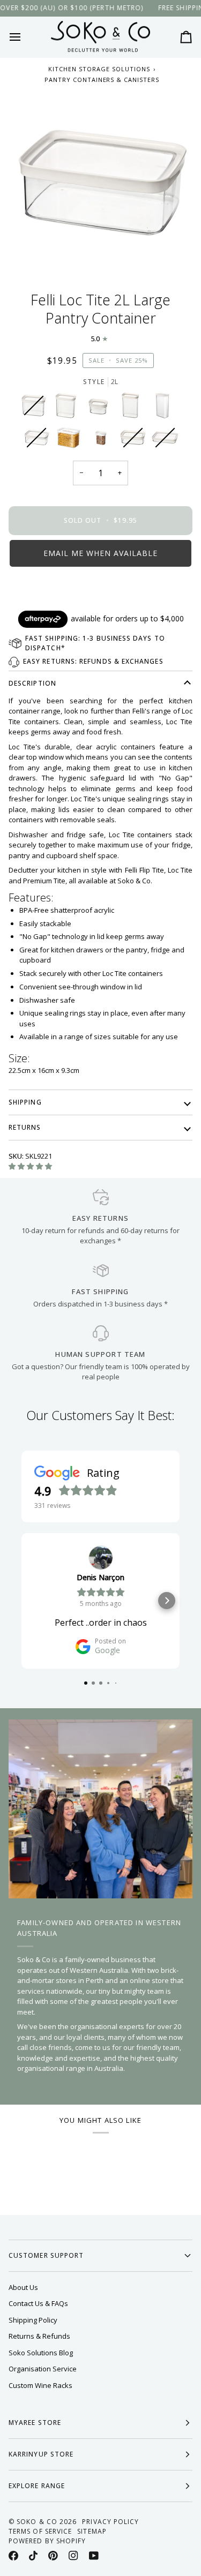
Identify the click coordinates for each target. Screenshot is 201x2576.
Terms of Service (40, 2531)
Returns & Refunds (39, 2336)
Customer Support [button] (46, 2255)
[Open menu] (25, 37)
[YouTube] (94, 2556)
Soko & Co (37, 2522)
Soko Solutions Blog (41, 2353)
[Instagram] (73, 2556)
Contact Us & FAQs (38, 2303)
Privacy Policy (110, 2522)
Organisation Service (43, 2369)
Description (32, 683)
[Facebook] (13, 2556)
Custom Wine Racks (40, 2385)
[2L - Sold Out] (39, 440)
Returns (25, 1127)
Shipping (25, 1102)
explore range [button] (37, 2486)
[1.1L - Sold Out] (36, 408)
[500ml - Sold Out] (136, 440)
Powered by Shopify (47, 2541)
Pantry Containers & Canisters (102, 80)
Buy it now (101, 590)
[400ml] (103, 440)
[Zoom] (100, 183)
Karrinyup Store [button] (41, 2454)
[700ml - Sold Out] (165, 440)
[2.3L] (133, 408)
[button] (100, 553)
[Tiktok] (33, 2556)
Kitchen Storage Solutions (99, 69)
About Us (23, 2287)
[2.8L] (165, 408)
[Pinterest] (53, 2556)
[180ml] (101, 408)
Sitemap (92, 2531)
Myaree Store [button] (35, 2423)
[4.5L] (71, 440)
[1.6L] (69, 408)
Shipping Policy (33, 2320)
